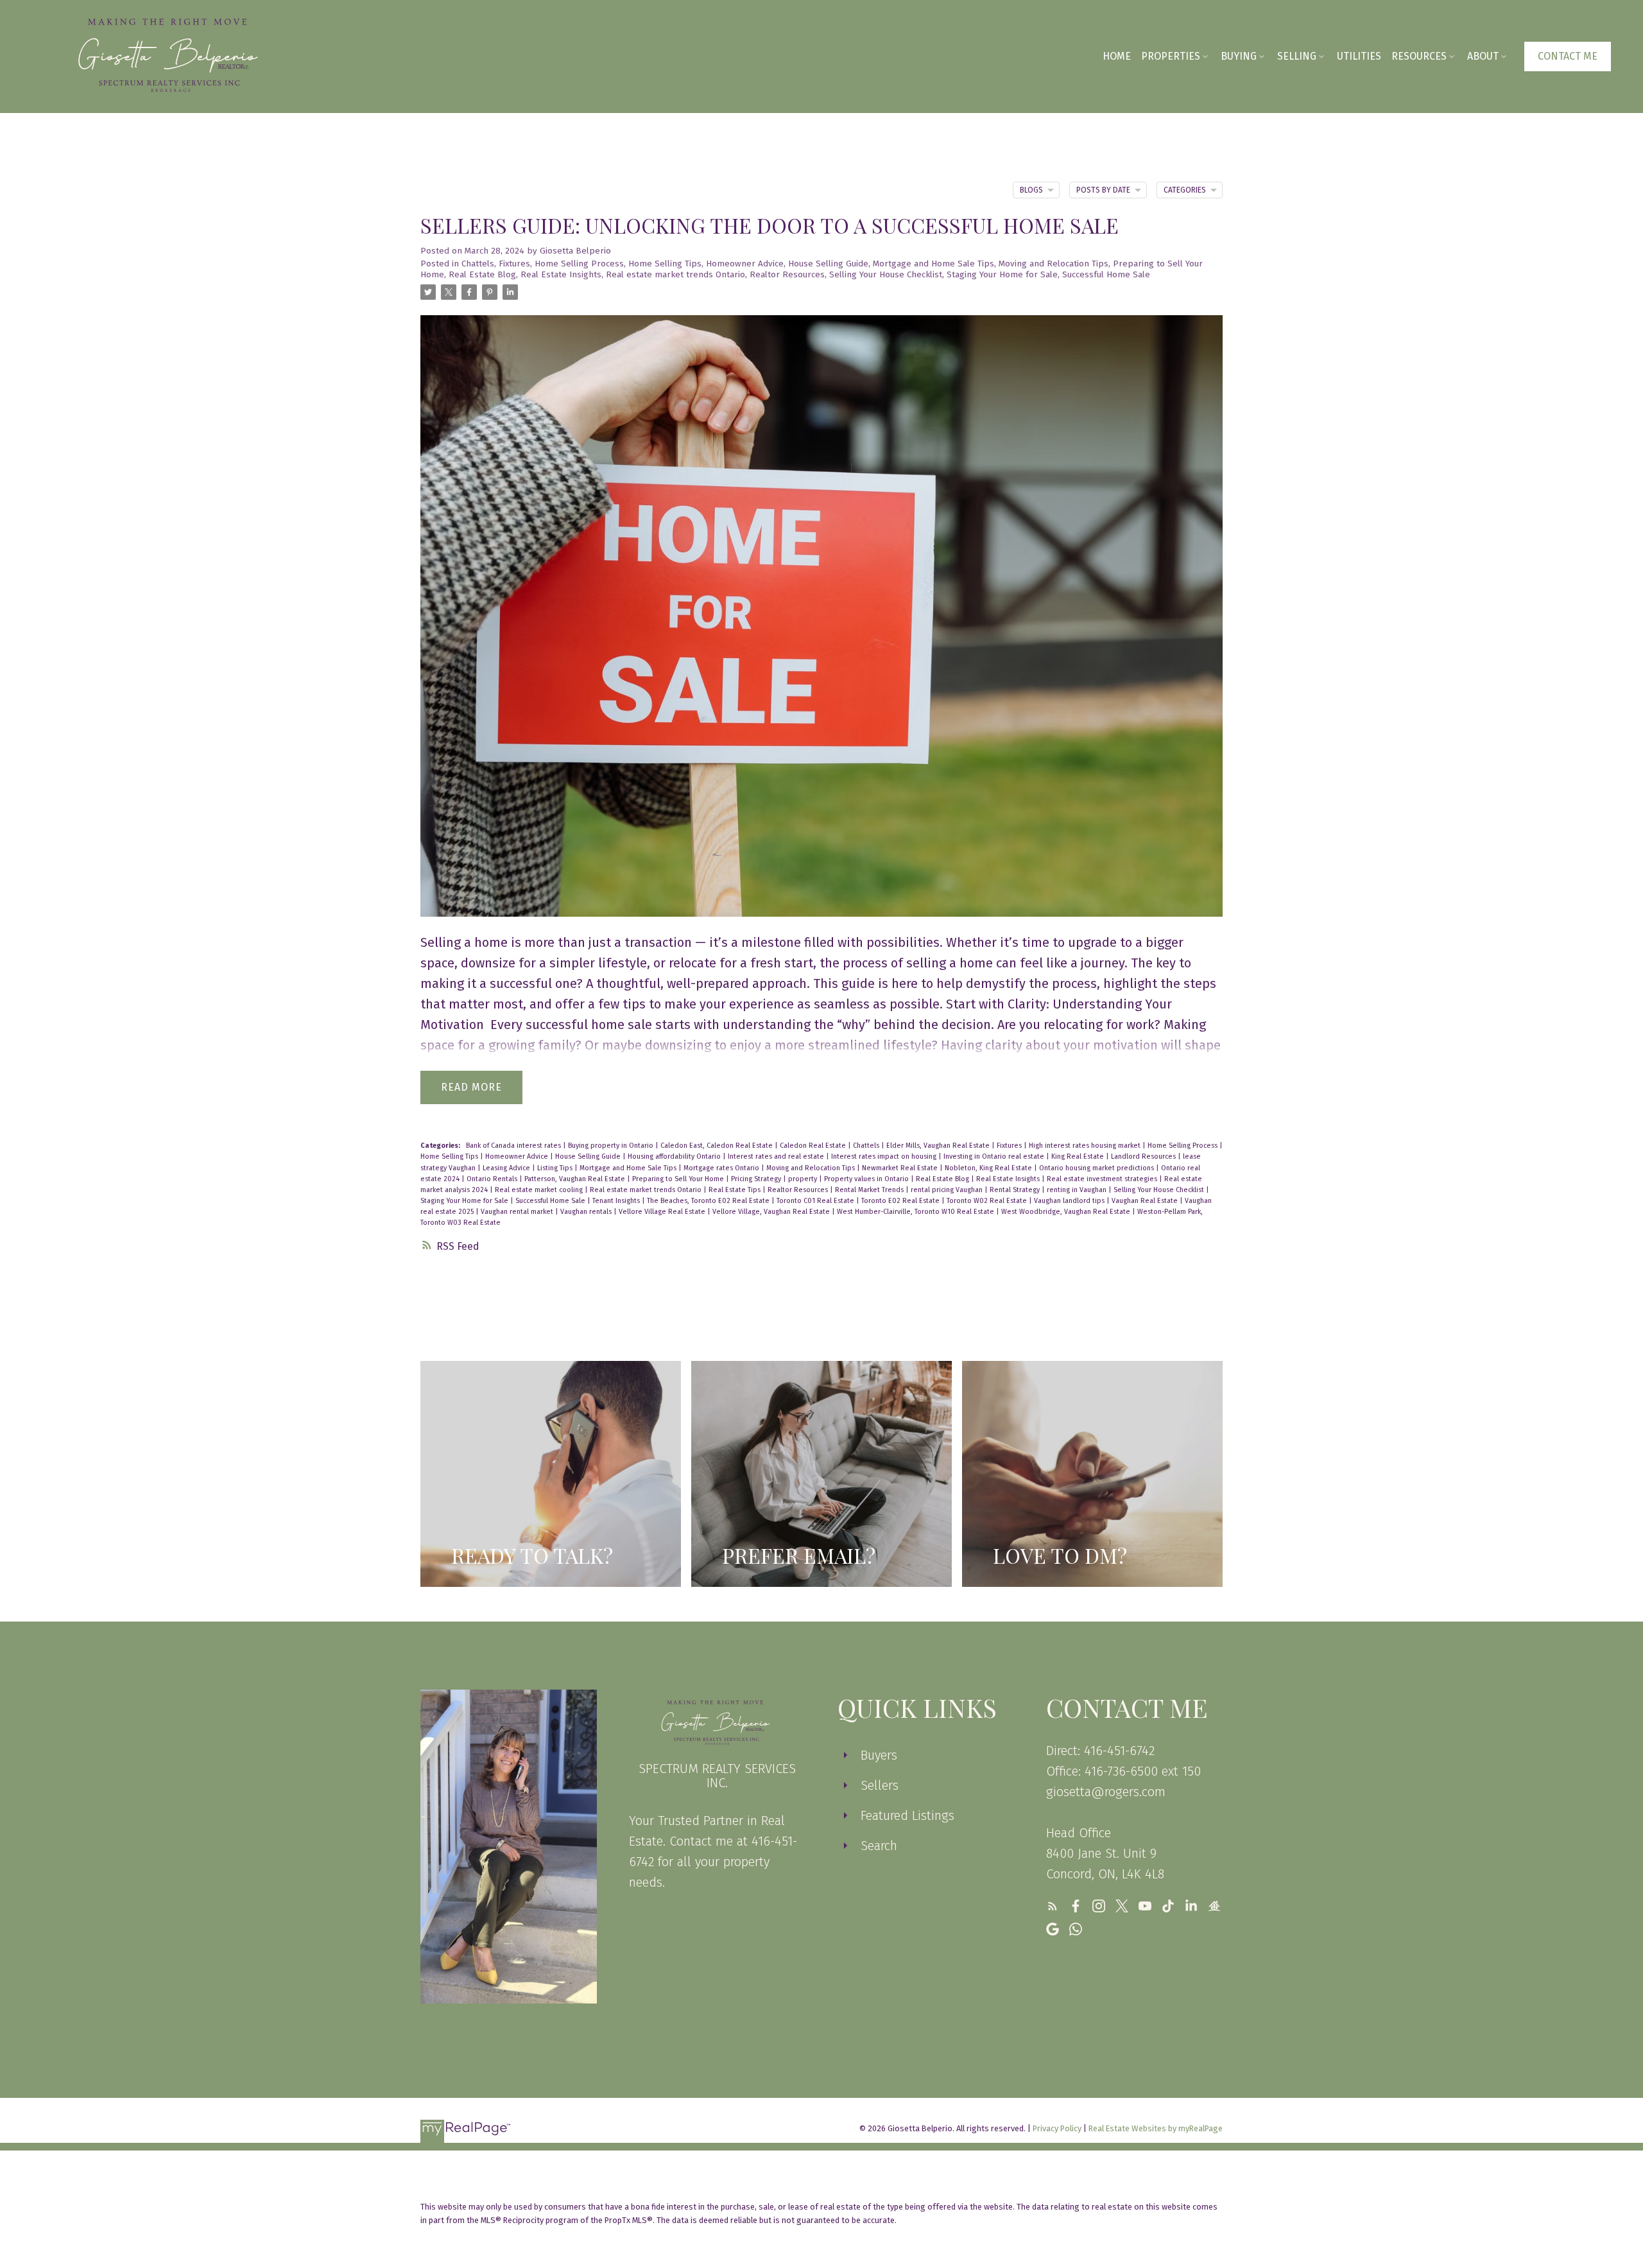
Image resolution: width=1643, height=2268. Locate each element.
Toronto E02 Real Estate (901, 1201)
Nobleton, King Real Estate (989, 1168)
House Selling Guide (828, 264)
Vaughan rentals (587, 1212)
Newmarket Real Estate (901, 1168)
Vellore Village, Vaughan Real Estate (772, 1212)
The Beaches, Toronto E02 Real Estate (709, 1201)
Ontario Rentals (493, 1179)
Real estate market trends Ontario (675, 275)
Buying (1239, 56)
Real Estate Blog (482, 275)
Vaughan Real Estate (1146, 1201)
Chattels (478, 264)
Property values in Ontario (867, 1179)
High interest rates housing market (1086, 1146)
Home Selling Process (579, 264)
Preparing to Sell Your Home (679, 1179)
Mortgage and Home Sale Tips (933, 264)
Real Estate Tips (735, 1190)
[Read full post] (821, 624)
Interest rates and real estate (777, 1156)
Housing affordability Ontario (675, 1156)
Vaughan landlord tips (1070, 1201)
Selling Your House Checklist (886, 275)
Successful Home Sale (1106, 275)
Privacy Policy (1057, 2128)
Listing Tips (556, 1168)
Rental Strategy (1016, 1190)
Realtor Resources (787, 275)
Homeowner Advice (745, 264)
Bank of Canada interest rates (514, 1146)
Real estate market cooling (540, 1190)
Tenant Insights (617, 1201)
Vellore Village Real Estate (663, 1212)
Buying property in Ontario (612, 1146)
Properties (1171, 56)
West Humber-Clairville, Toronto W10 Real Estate (916, 1212)
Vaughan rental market (518, 1212)
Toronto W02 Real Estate (988, 1201)
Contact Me (1568, 56)
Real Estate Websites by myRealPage (1156, 2128)
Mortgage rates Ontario (722, 1168)
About (1483, 56)
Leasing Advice (507, 1168)
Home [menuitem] (1117, 56)
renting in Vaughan (1078, 1190)
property (804, 1179)
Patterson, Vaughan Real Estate (576, 1179)
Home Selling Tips (665, 264)
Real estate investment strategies (1103, 1179)
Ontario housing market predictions (1097, 1168)
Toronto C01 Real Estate (816, 1201)
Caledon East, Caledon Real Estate (718, 1146)
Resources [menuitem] (1419, 56)
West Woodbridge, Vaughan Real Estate (1067, 1212)
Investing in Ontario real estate (995, 1156)
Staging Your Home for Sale (1002, 275)
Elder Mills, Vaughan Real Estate (939, 1146)
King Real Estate (1079, 1156)
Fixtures (514, 264)
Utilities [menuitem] (1359, 56)
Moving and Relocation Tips (1054, 264)
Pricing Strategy (757, 1179)
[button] (1568, 56)
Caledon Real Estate (814, 1146)
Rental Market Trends (870, 1190)
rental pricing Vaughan (948, 1190)
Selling (1297, 56)
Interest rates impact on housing (885, 1156)
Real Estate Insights (561, 275)
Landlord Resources (1144, 1156)
